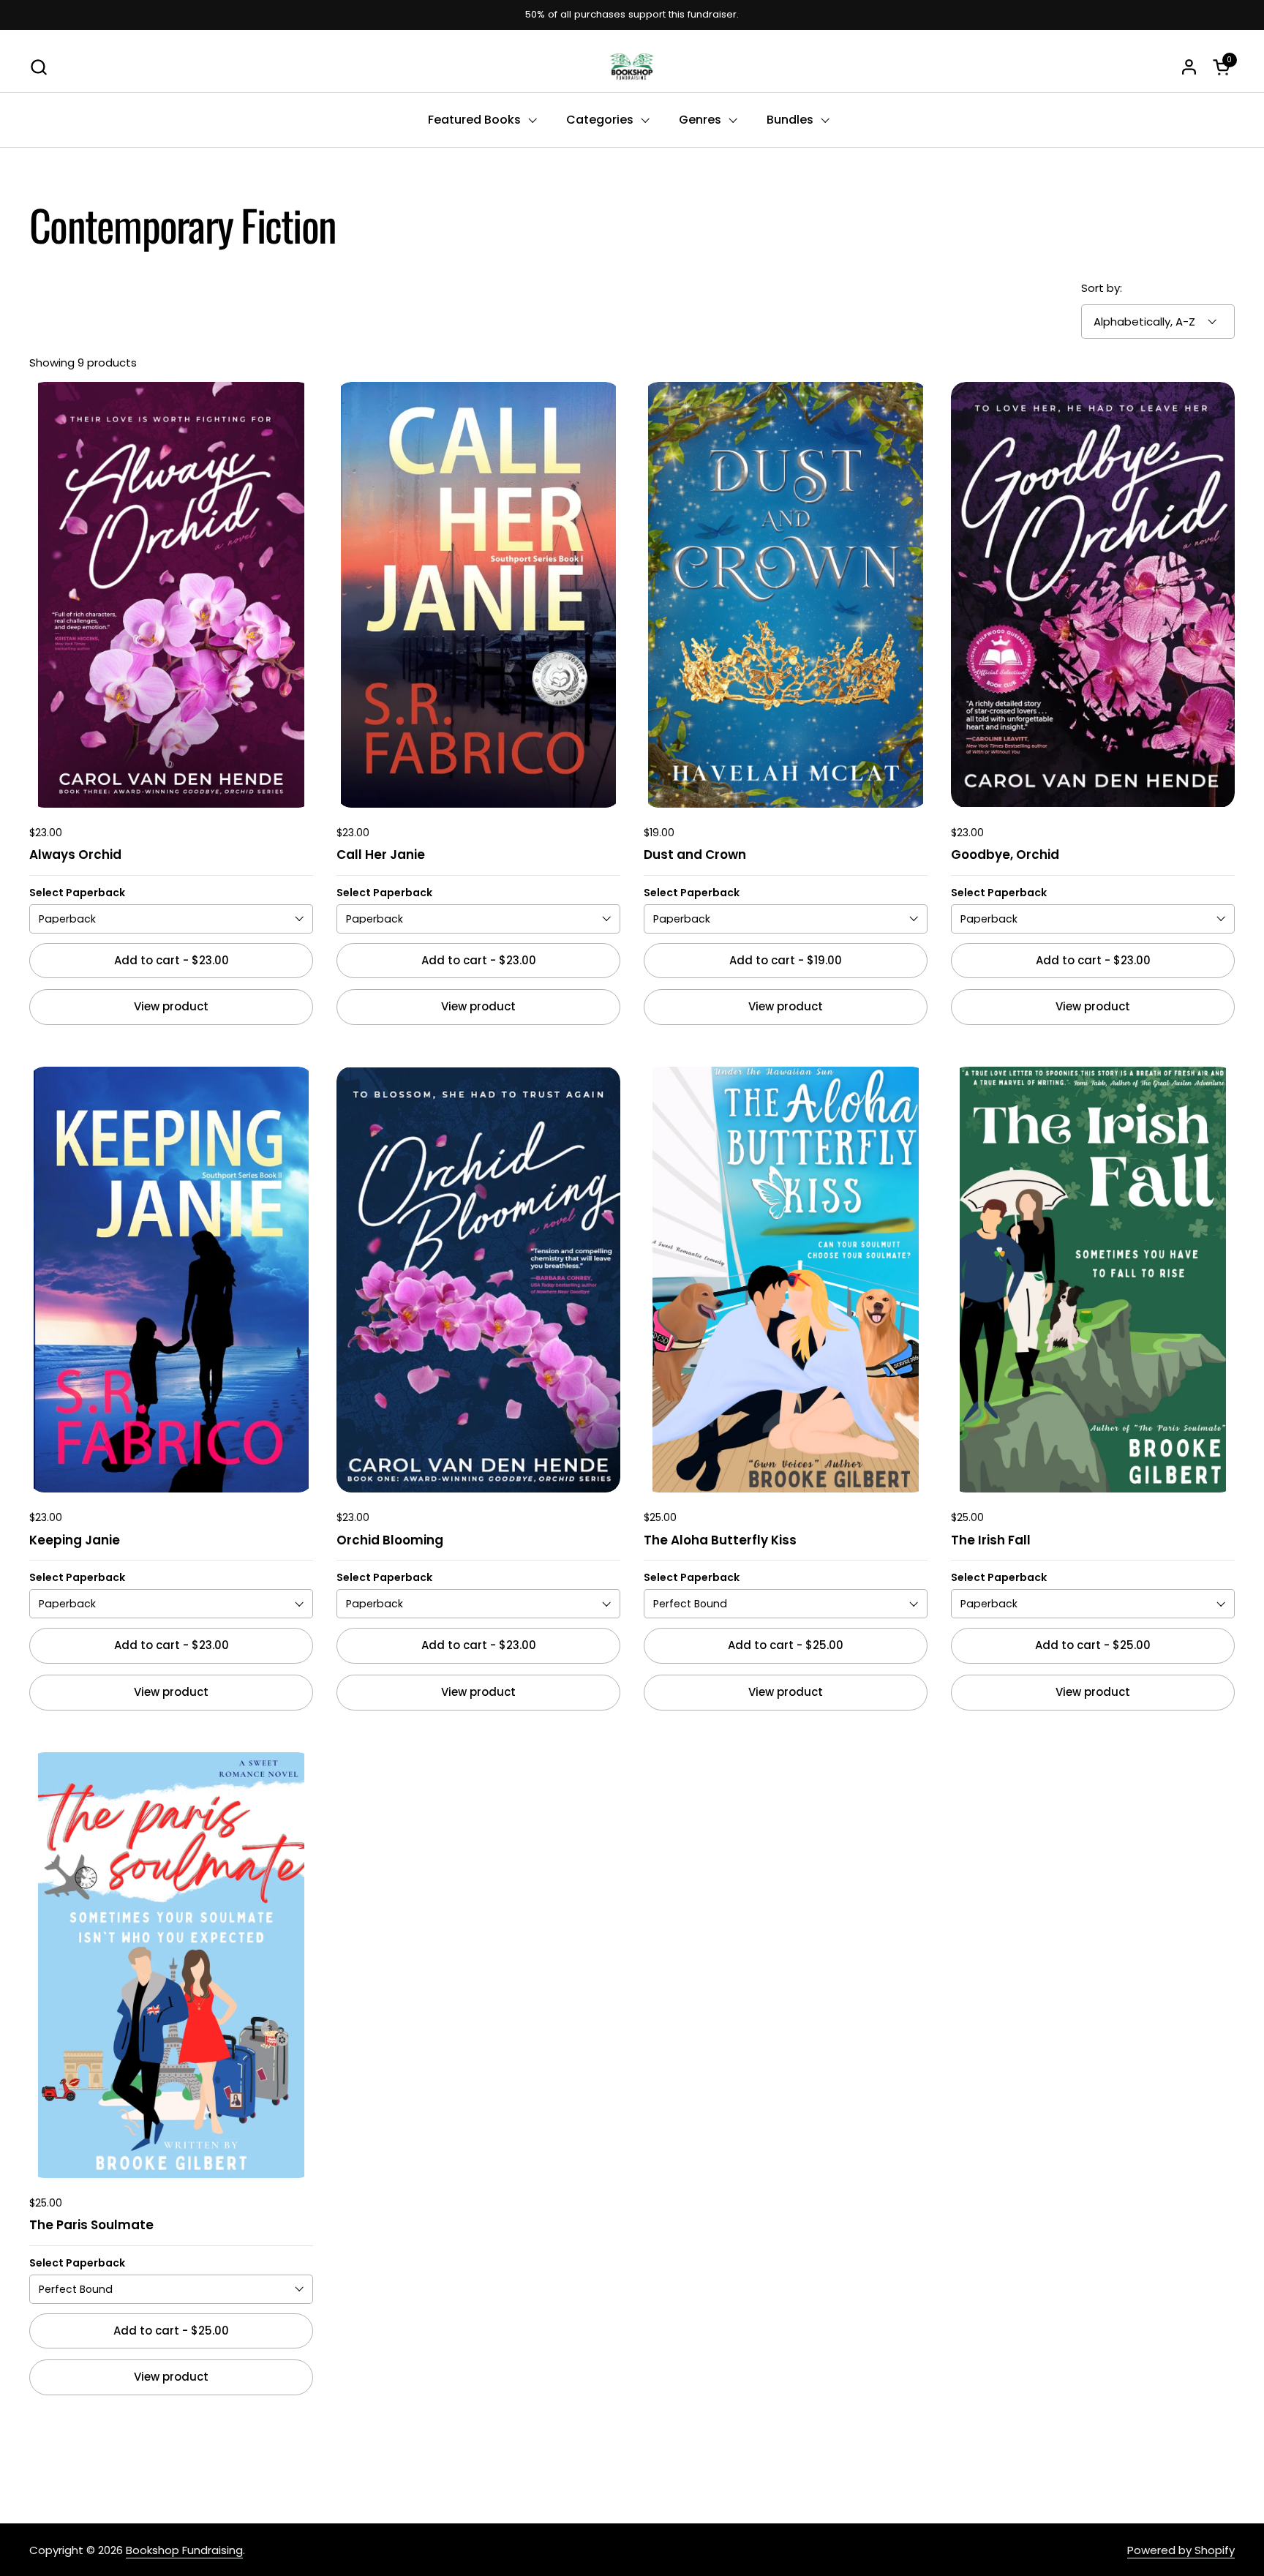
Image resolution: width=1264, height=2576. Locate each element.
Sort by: (1102, 288)
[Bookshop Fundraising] (632, 67)
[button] (38, 67)
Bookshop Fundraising (184, 2550)
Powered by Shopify (1181, 2550)
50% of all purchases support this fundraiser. (632, 15)
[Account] (1189, 67)
